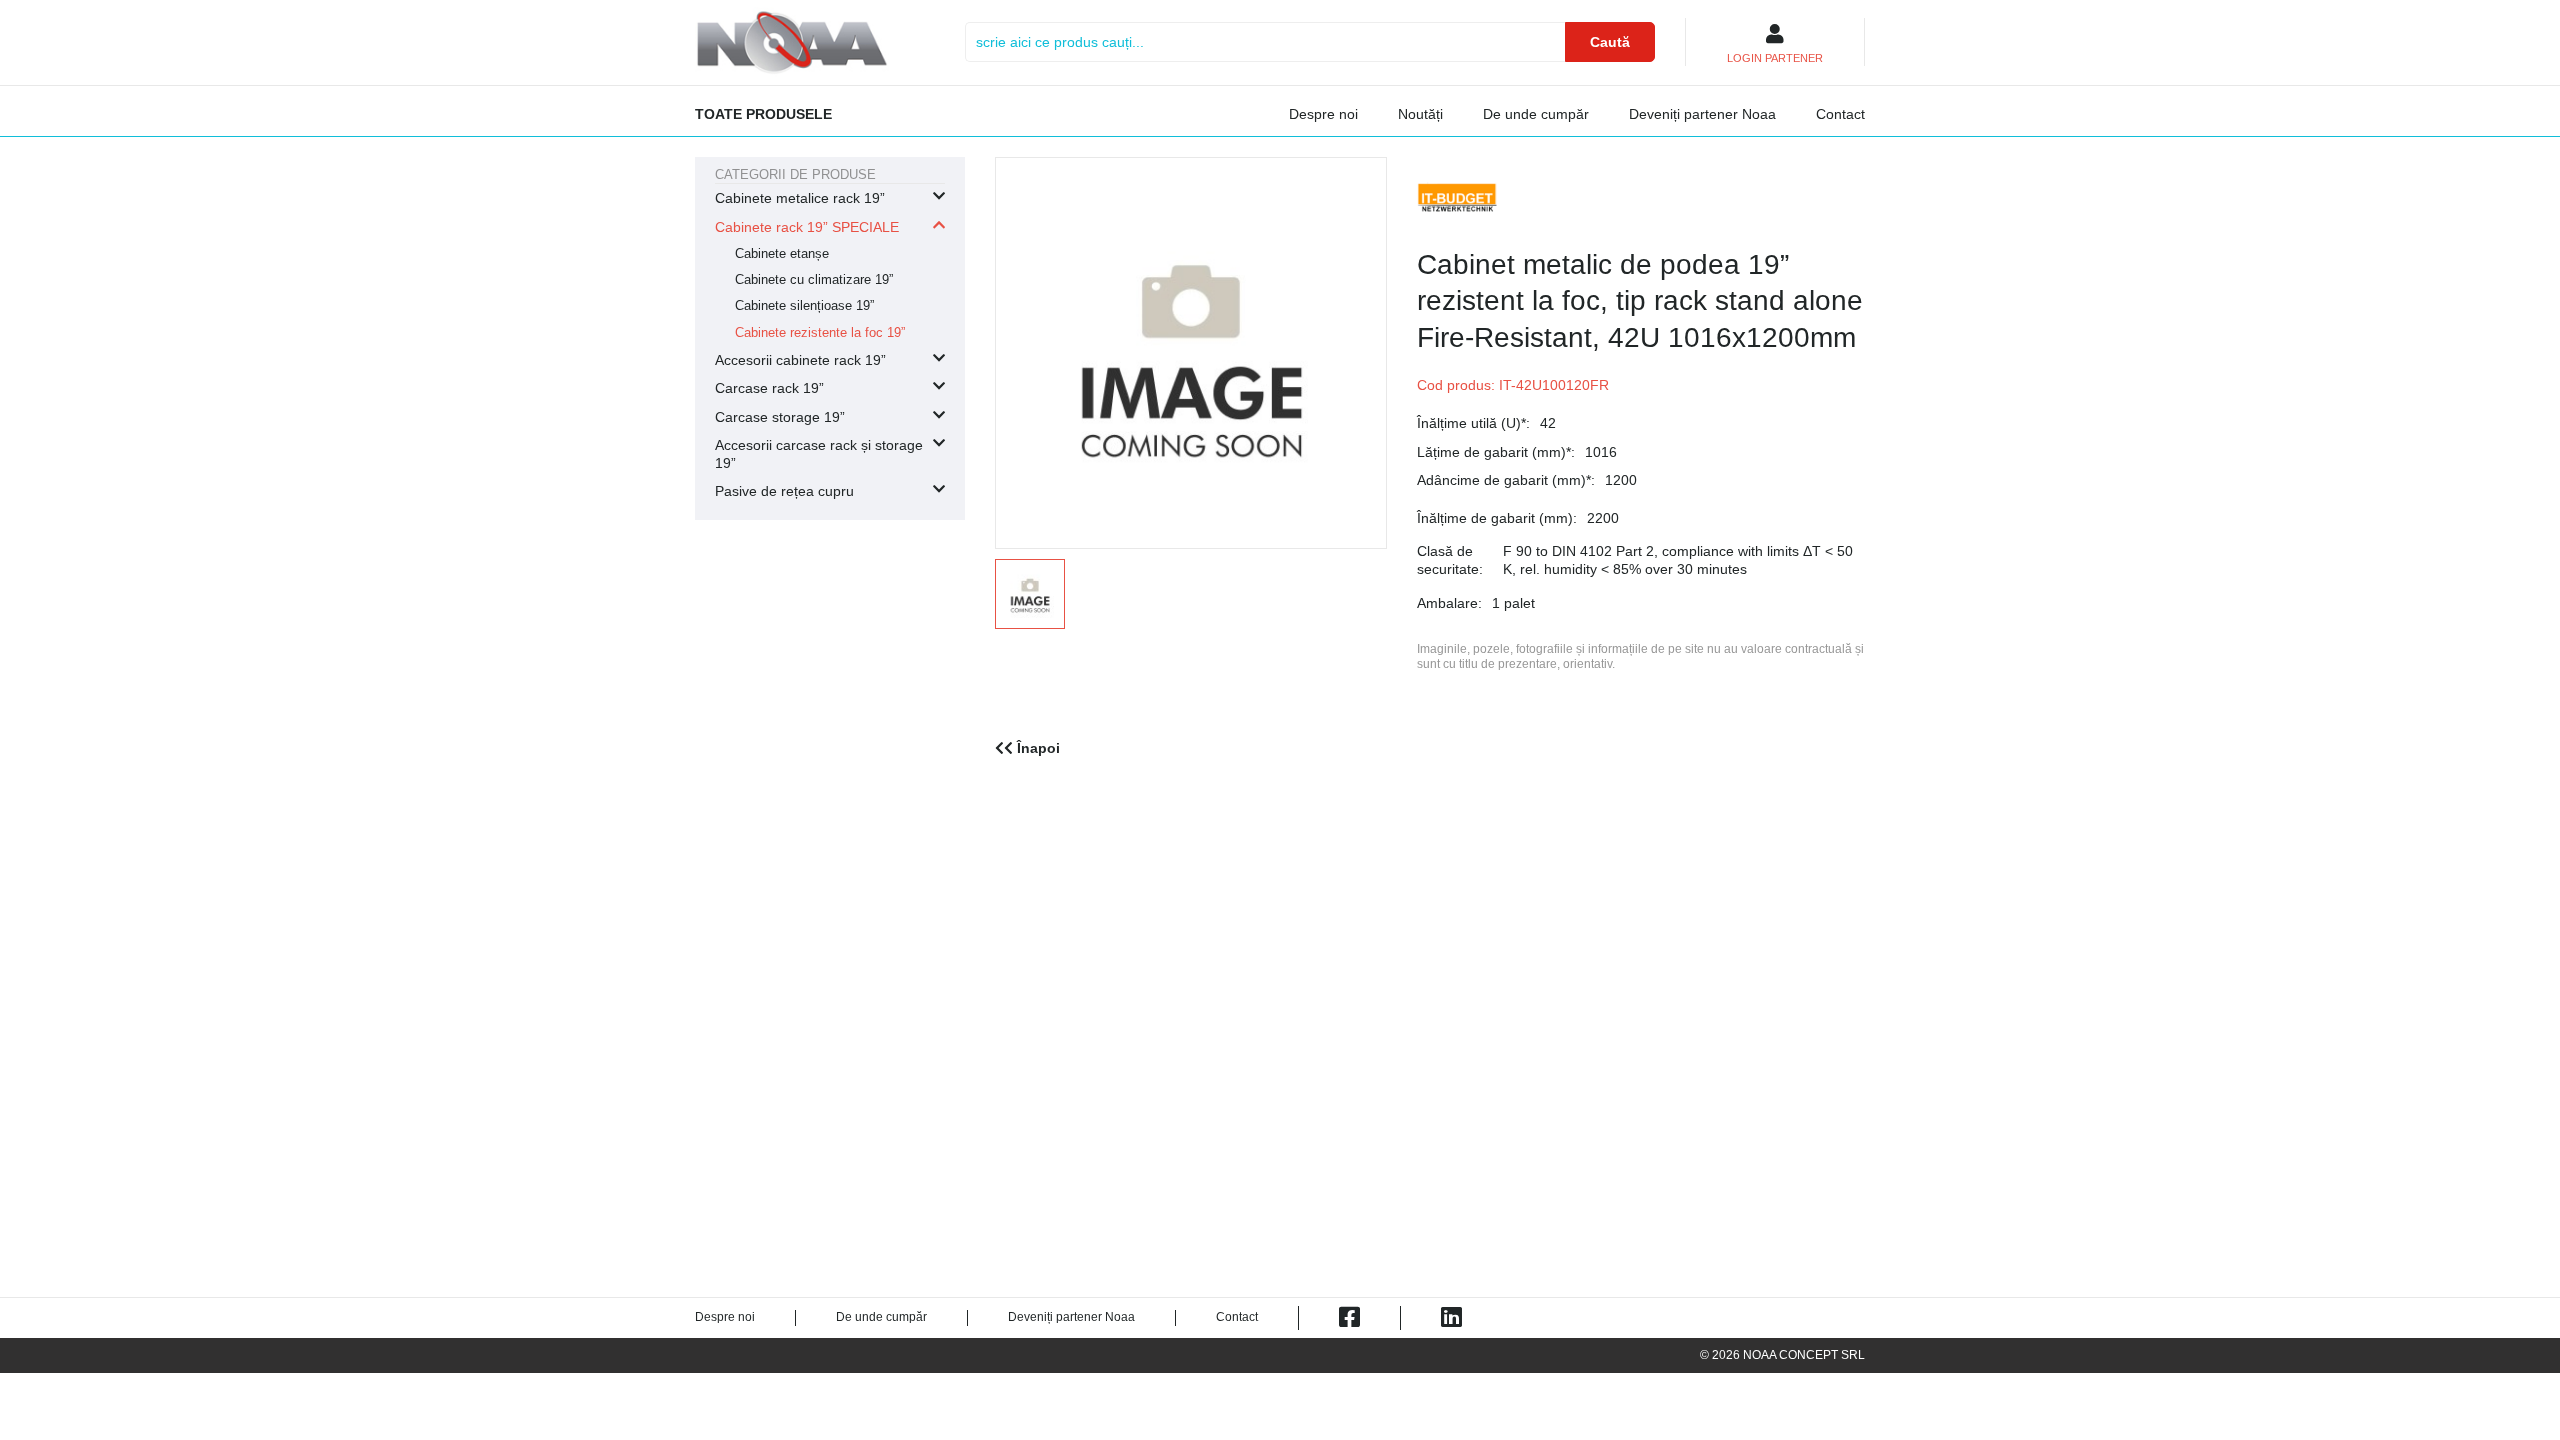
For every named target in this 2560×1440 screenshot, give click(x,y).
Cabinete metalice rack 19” (800, 198)
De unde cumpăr (1536, 114)
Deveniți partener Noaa (1702, 114)
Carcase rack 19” (769, 388)
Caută (1610, 42)
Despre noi (1323, 114)
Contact (1840, 114)
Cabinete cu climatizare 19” (814, 280)
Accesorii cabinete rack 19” (800, 360)
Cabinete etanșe (782, 254)
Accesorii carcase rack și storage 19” (819, 454)
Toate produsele (763, 114)
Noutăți (1420, 114)
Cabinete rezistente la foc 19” (820, 333)
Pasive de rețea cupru (784, 491)
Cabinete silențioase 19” (804, 306)
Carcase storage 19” (780, 417)
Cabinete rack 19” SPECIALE (807, 227)
